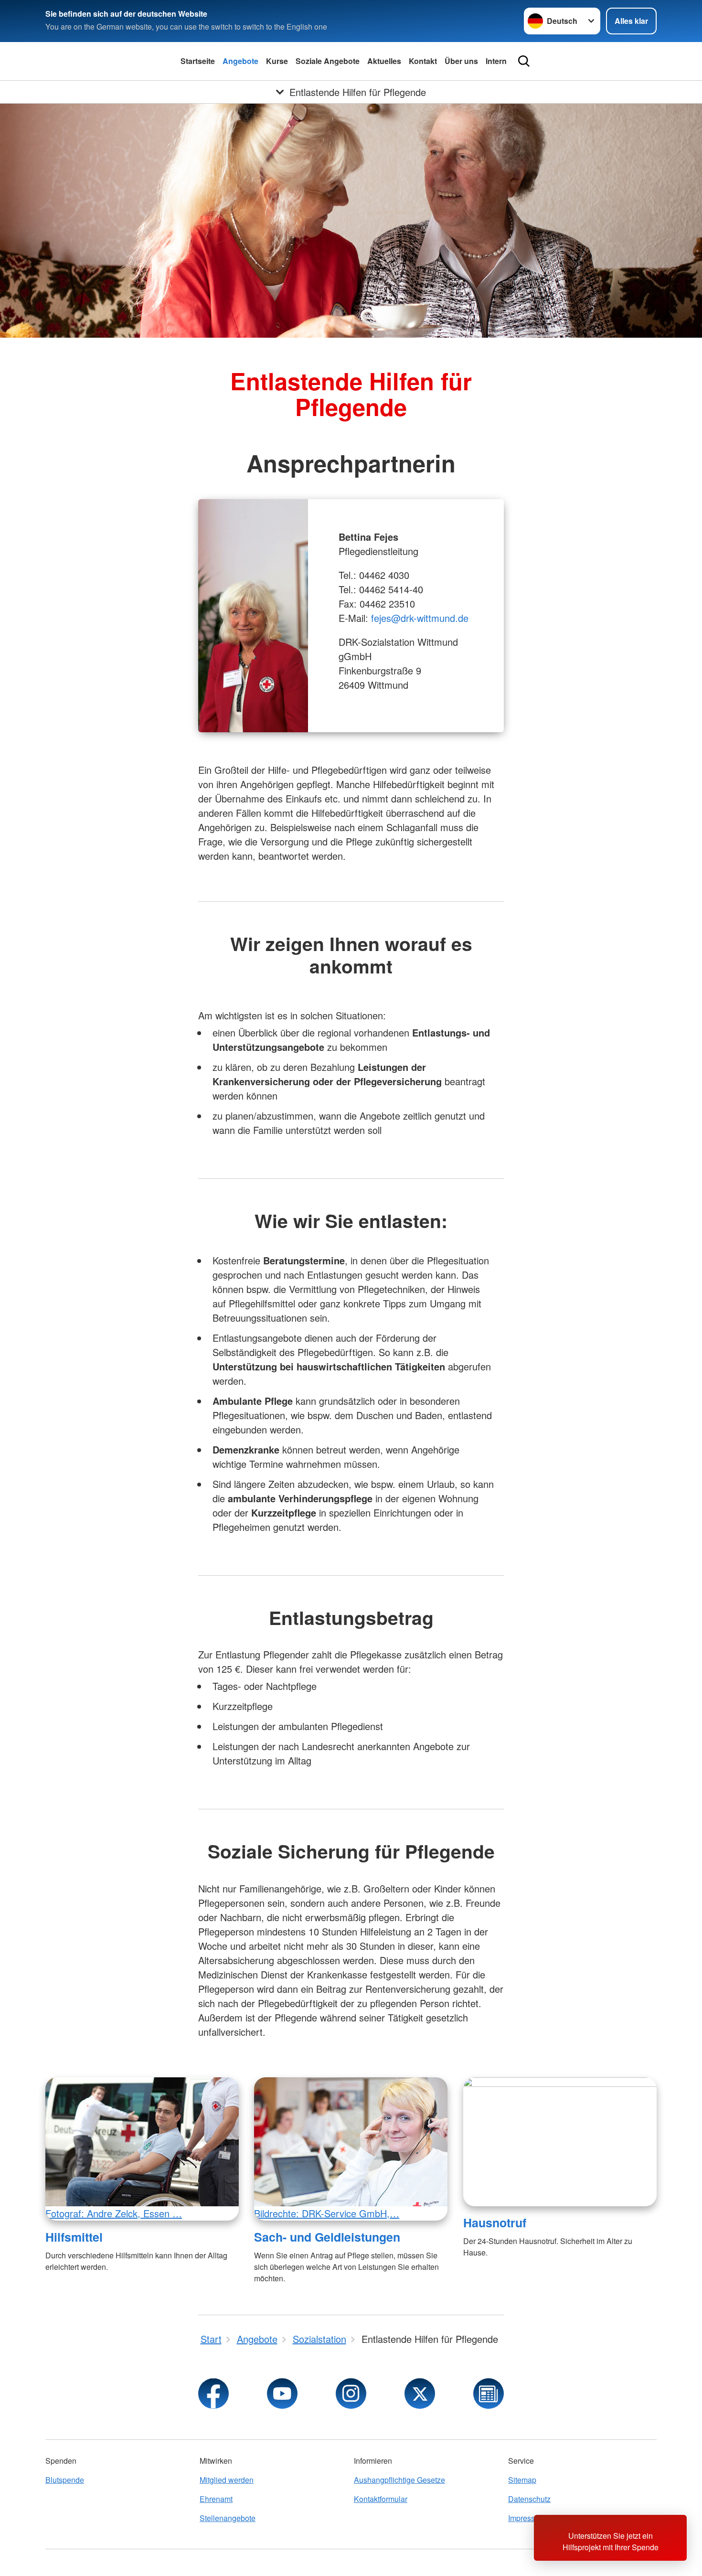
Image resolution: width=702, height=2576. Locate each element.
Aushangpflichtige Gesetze (399, 2480)
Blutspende (65, 2480)
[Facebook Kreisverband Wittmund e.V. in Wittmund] (213, 2394)
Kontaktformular (381, 2499)
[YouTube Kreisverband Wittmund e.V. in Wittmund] (282, 2394)
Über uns (461, 61)
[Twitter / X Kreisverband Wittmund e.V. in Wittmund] (420, 2394)
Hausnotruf (495, 2223)
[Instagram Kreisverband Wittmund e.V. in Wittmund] (351, 2394)
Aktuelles (384, 61)
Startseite (198, 61)
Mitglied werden (227, 2480)
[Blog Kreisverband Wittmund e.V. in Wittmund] (489, 2394)
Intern (496, 61)
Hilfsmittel (74, 2237)
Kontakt (423, 61)
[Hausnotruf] (560, 2142)
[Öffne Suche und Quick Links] (524, 61)
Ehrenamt (216, 2499)
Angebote (240, 61)
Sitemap (522, 2480)
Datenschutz (529, 2499)
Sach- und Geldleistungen (327, 2237)
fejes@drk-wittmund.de (420, 618)
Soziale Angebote (328, 61)
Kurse (277, 61)
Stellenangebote (228, 2518)
